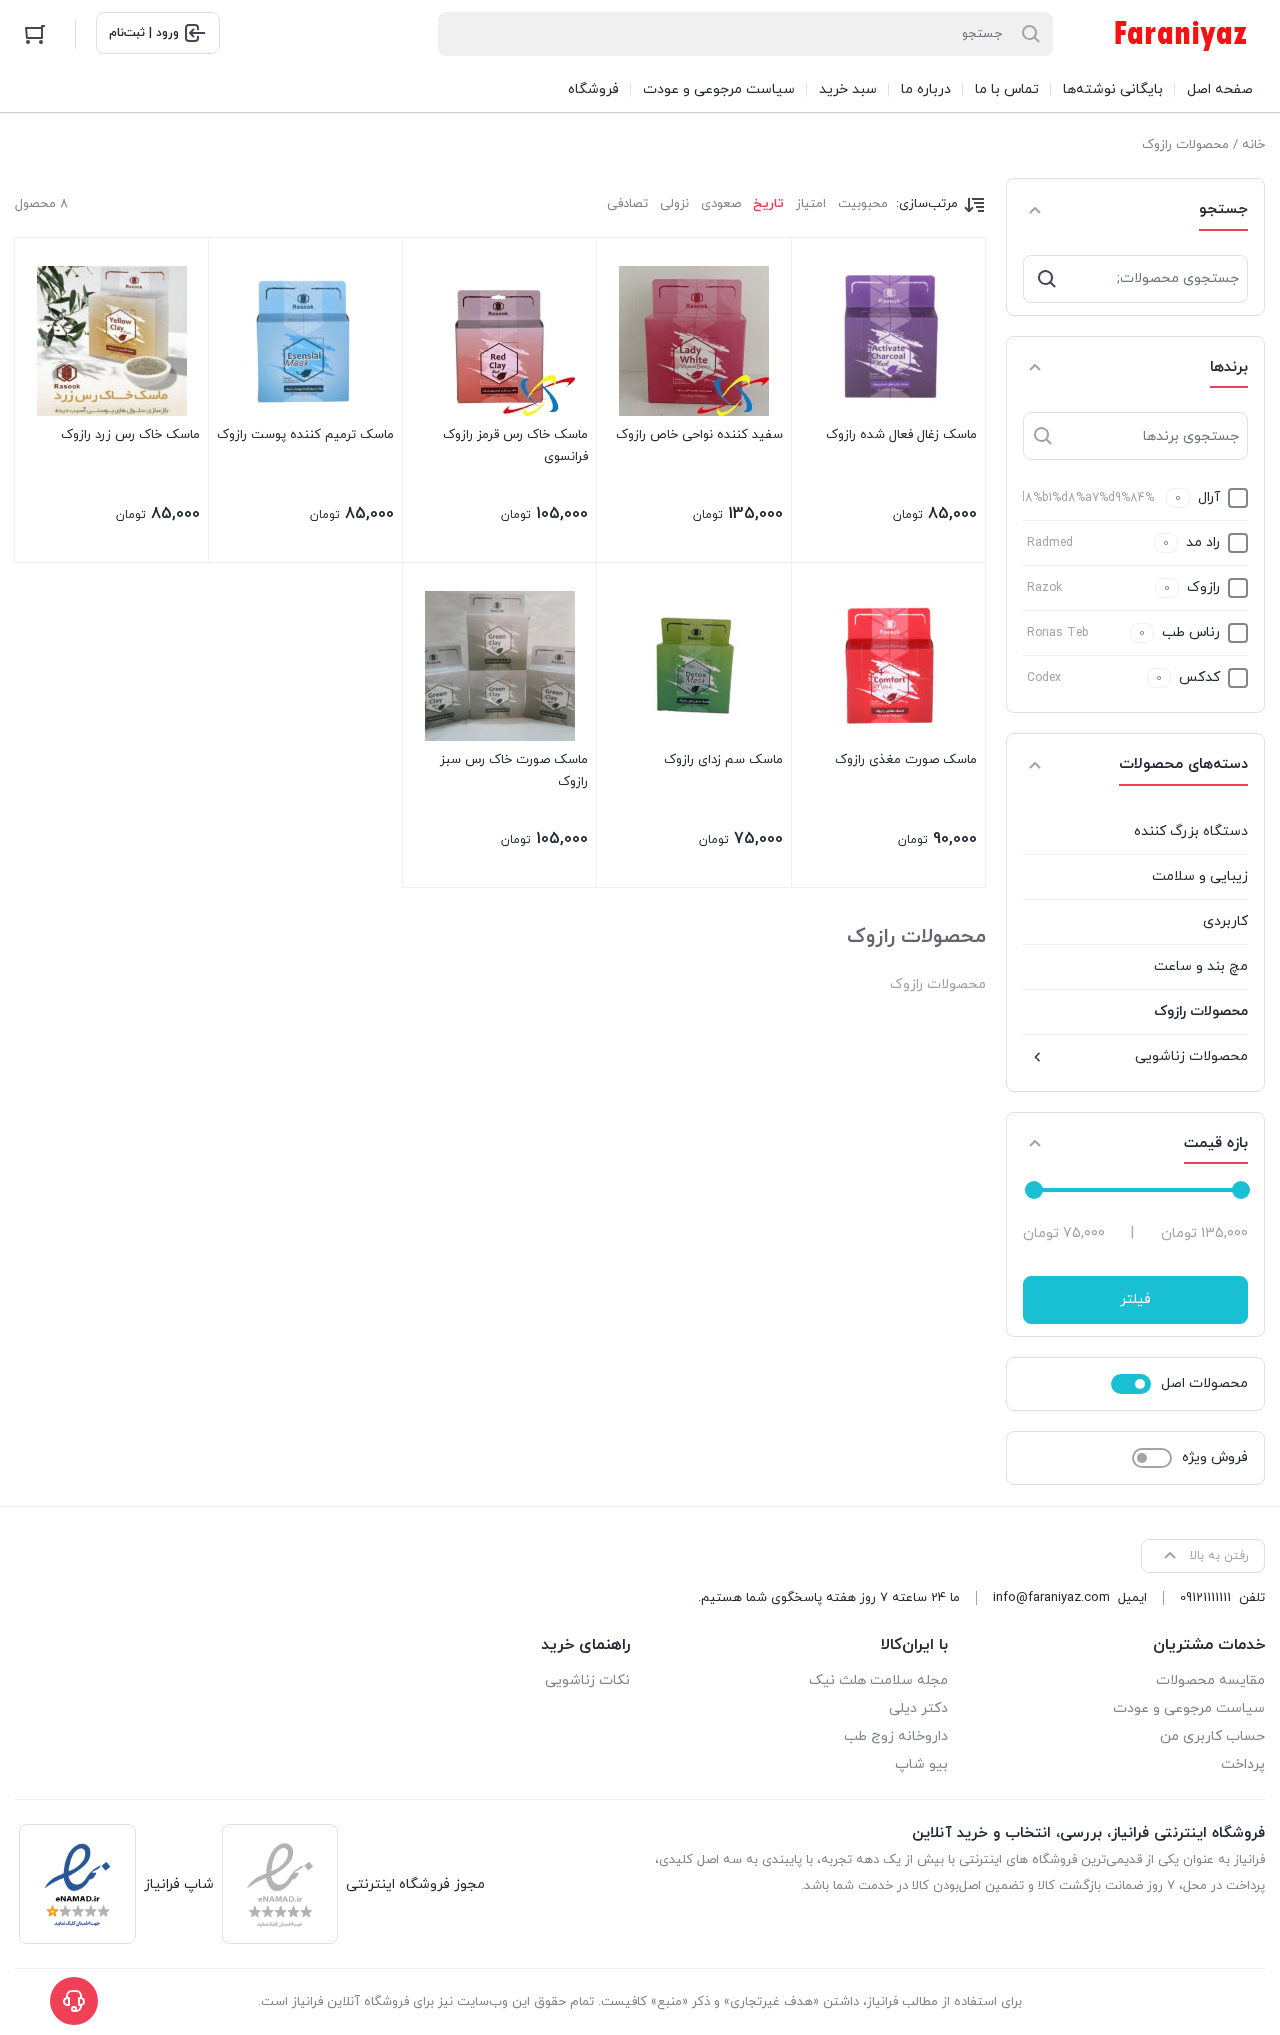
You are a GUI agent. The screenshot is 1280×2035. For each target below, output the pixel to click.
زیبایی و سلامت (1200, 876)
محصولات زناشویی (1191, 1056)
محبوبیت (863, 204)
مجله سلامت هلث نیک (878, 1680)
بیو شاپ (921, 1764)
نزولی (674, 204)
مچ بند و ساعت (1201, 966)
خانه (1253, 145)
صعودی (721, 204)
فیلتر (1135, 1299)
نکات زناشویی (587, 1680)
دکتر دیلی (918, 1708)
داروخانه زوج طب (896, 1736)
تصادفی (627, 204)
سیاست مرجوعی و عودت (1189, 1708)
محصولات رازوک (1201, 1011)
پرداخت (1243, 1764)
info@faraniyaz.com (1051, 1598)
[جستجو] (1047, 279)
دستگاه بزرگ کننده (1191, 831)
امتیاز (811, 204)
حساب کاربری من (1212, 1736)
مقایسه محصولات (1210, 1680)
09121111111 (1205, 1598)
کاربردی (1225, 921)
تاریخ (768, 204)
